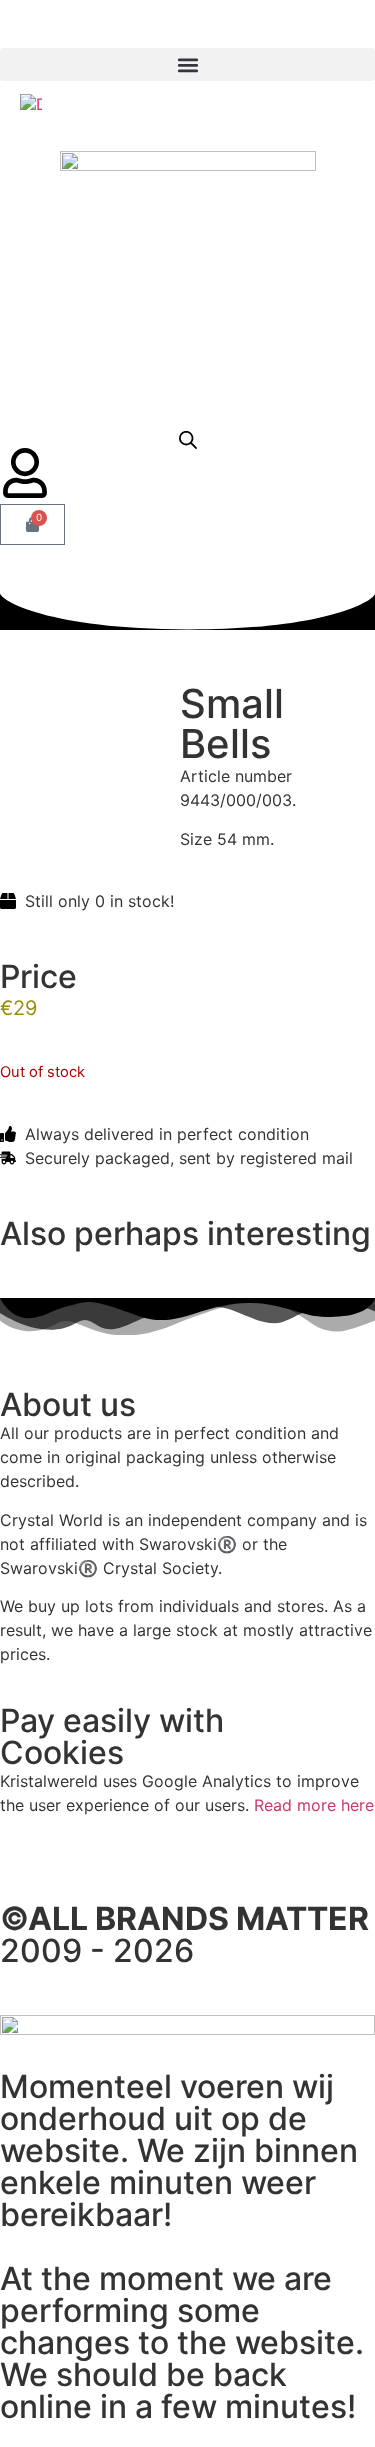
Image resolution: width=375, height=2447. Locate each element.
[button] (187, 64)
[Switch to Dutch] (31, 104)
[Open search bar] (188, 439)
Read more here (314, 1805)
